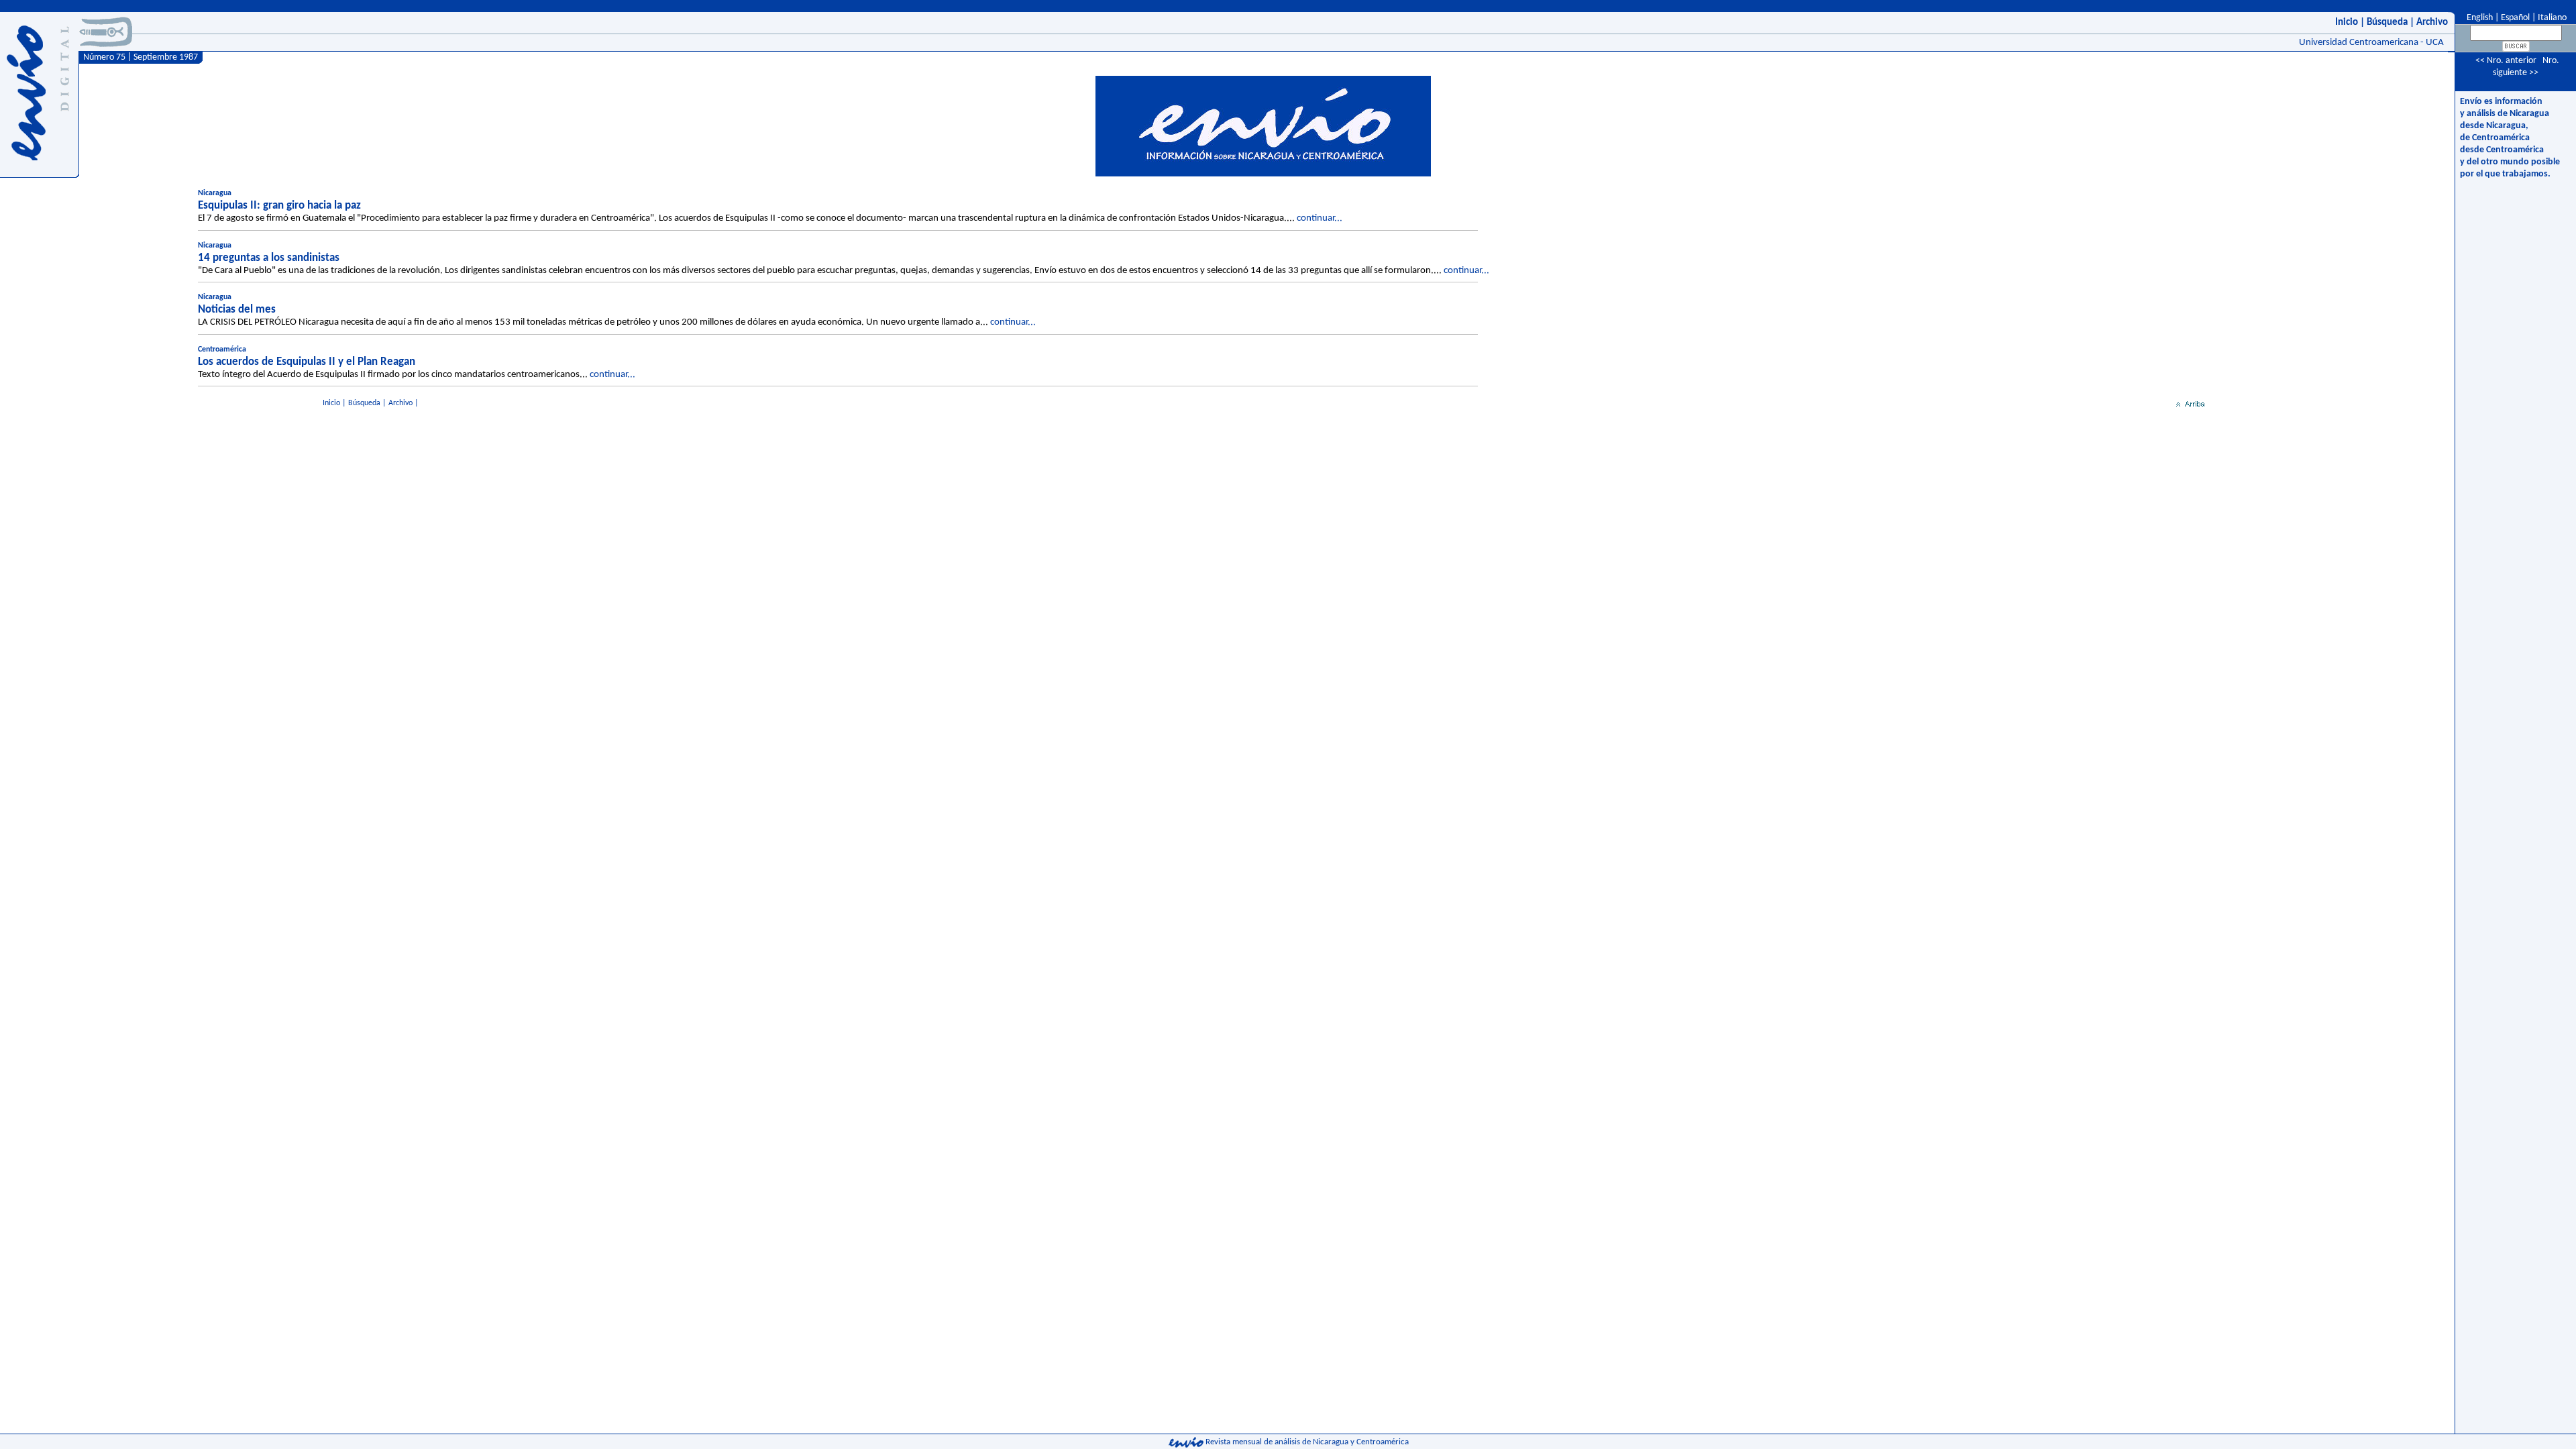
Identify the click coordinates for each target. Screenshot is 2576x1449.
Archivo (2432, 22)
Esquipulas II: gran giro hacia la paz (279, 206)
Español (2515, 18)
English (2479, 18)
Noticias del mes (237, 310)
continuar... (1320, 218)
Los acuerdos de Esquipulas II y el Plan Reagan (307, 362)
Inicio (2347, 22)
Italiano (2552, 18)
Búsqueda (2387, 22)
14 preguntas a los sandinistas (269, 258)
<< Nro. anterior (2506, 61)
